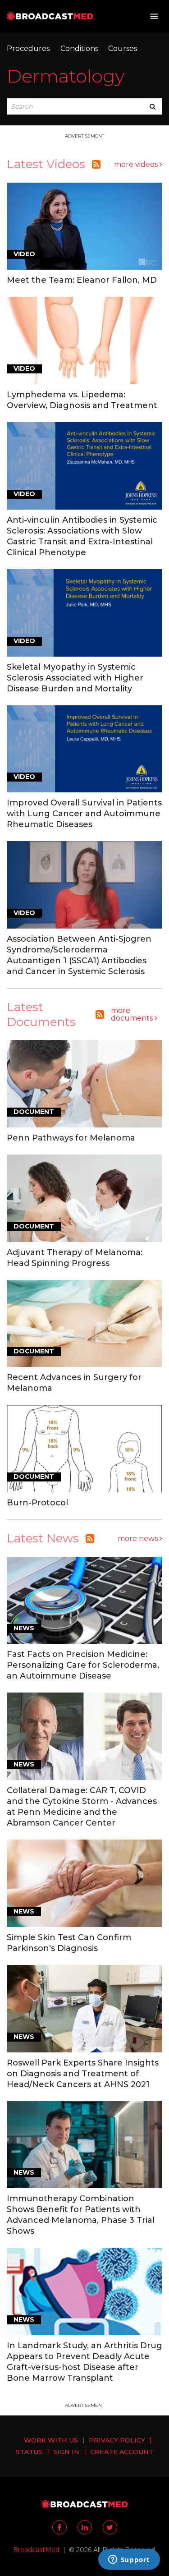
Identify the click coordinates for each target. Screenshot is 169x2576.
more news (139, 1539)
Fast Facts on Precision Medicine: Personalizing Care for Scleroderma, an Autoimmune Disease (83, 1665)
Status (29, 2452)
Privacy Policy (117, 2440)
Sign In (66, 2452)
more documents (133, 1014)
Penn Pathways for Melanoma (71, 1138)
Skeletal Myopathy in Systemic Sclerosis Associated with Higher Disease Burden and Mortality (75, 678)
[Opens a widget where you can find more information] (129, 2560)
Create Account (122, 2452)
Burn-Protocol (37, 1503)
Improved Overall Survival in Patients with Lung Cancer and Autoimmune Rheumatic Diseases (84, 814)
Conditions (79, 48)
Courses (123, 48)
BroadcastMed (36, 2550)
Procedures (28, 48)
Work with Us (51, 2440)
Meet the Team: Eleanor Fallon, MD (82, 280)
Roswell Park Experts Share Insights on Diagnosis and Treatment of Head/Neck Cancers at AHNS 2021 (83, 2074)
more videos (137, 164)
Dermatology (66, 76)
